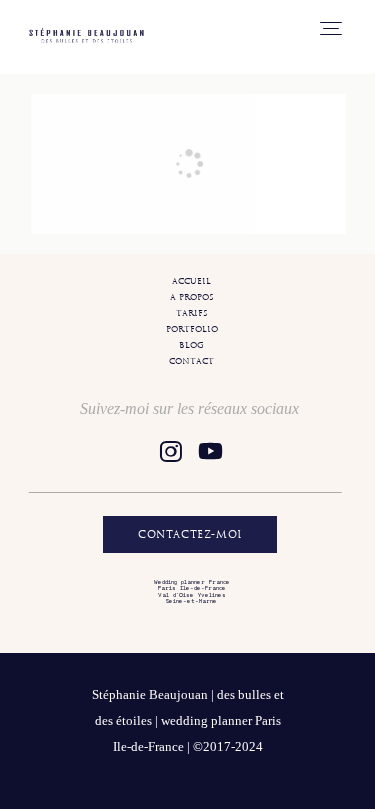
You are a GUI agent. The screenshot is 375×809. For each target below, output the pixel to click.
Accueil (191, 281)
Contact (191, 361)
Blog (191, 345)
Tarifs (192, 313)
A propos (192, 297)
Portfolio (192, 329)
